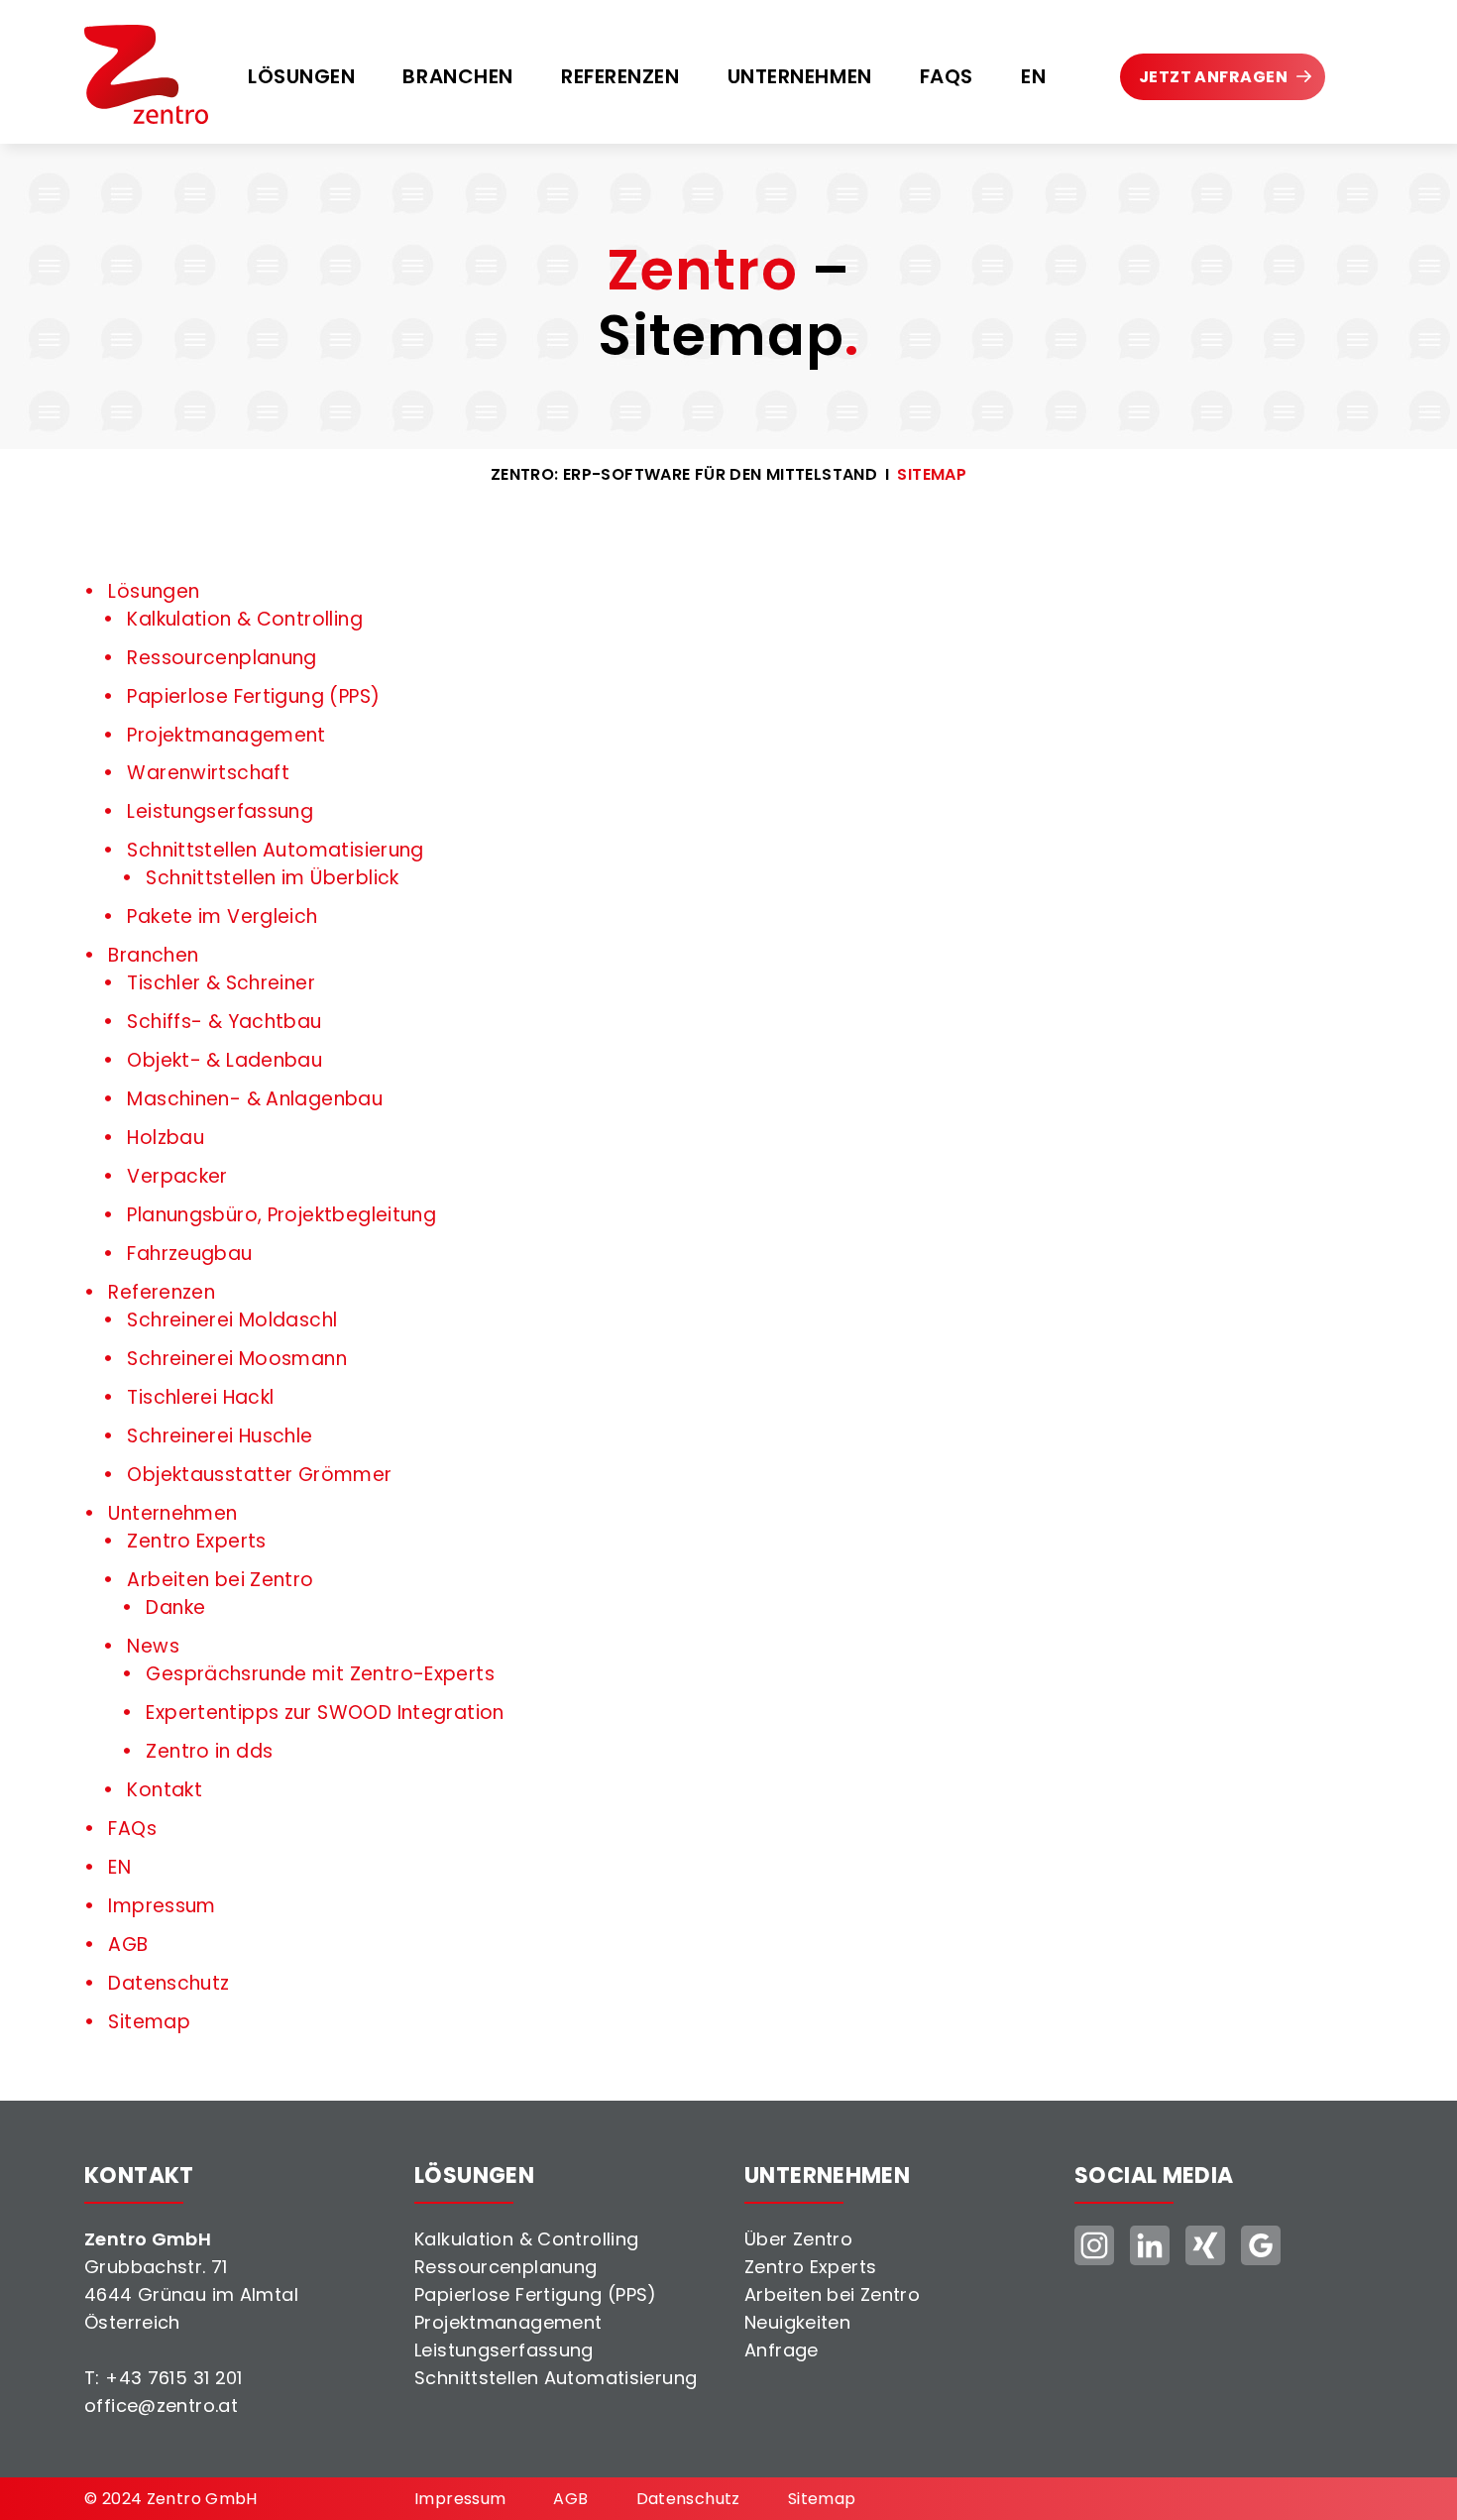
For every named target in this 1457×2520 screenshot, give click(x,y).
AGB (570, 2499)
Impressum (460, 2499)
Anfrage (782, 2350)
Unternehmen (800, 76)
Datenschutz (688, 2499)
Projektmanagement (508, 2322)
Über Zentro (798, 2239)
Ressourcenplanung (505, 2267)
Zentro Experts (810, 2267)
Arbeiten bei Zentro (832, 2294)
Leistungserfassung (504, 2350)
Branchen (457, 76)
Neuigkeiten (797, 2322)
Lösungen (301, 76)
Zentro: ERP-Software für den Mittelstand (684, 474)
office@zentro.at (161, 2405)
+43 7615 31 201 (174, 2378)
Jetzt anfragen (1213, 77)
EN (1033, 76)
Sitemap (932, 474)
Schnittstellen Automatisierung (556, 2378)
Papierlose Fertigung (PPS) (536, 2294)
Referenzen (620, 76)
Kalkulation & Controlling (527, 2239)
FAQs (947, 76)
